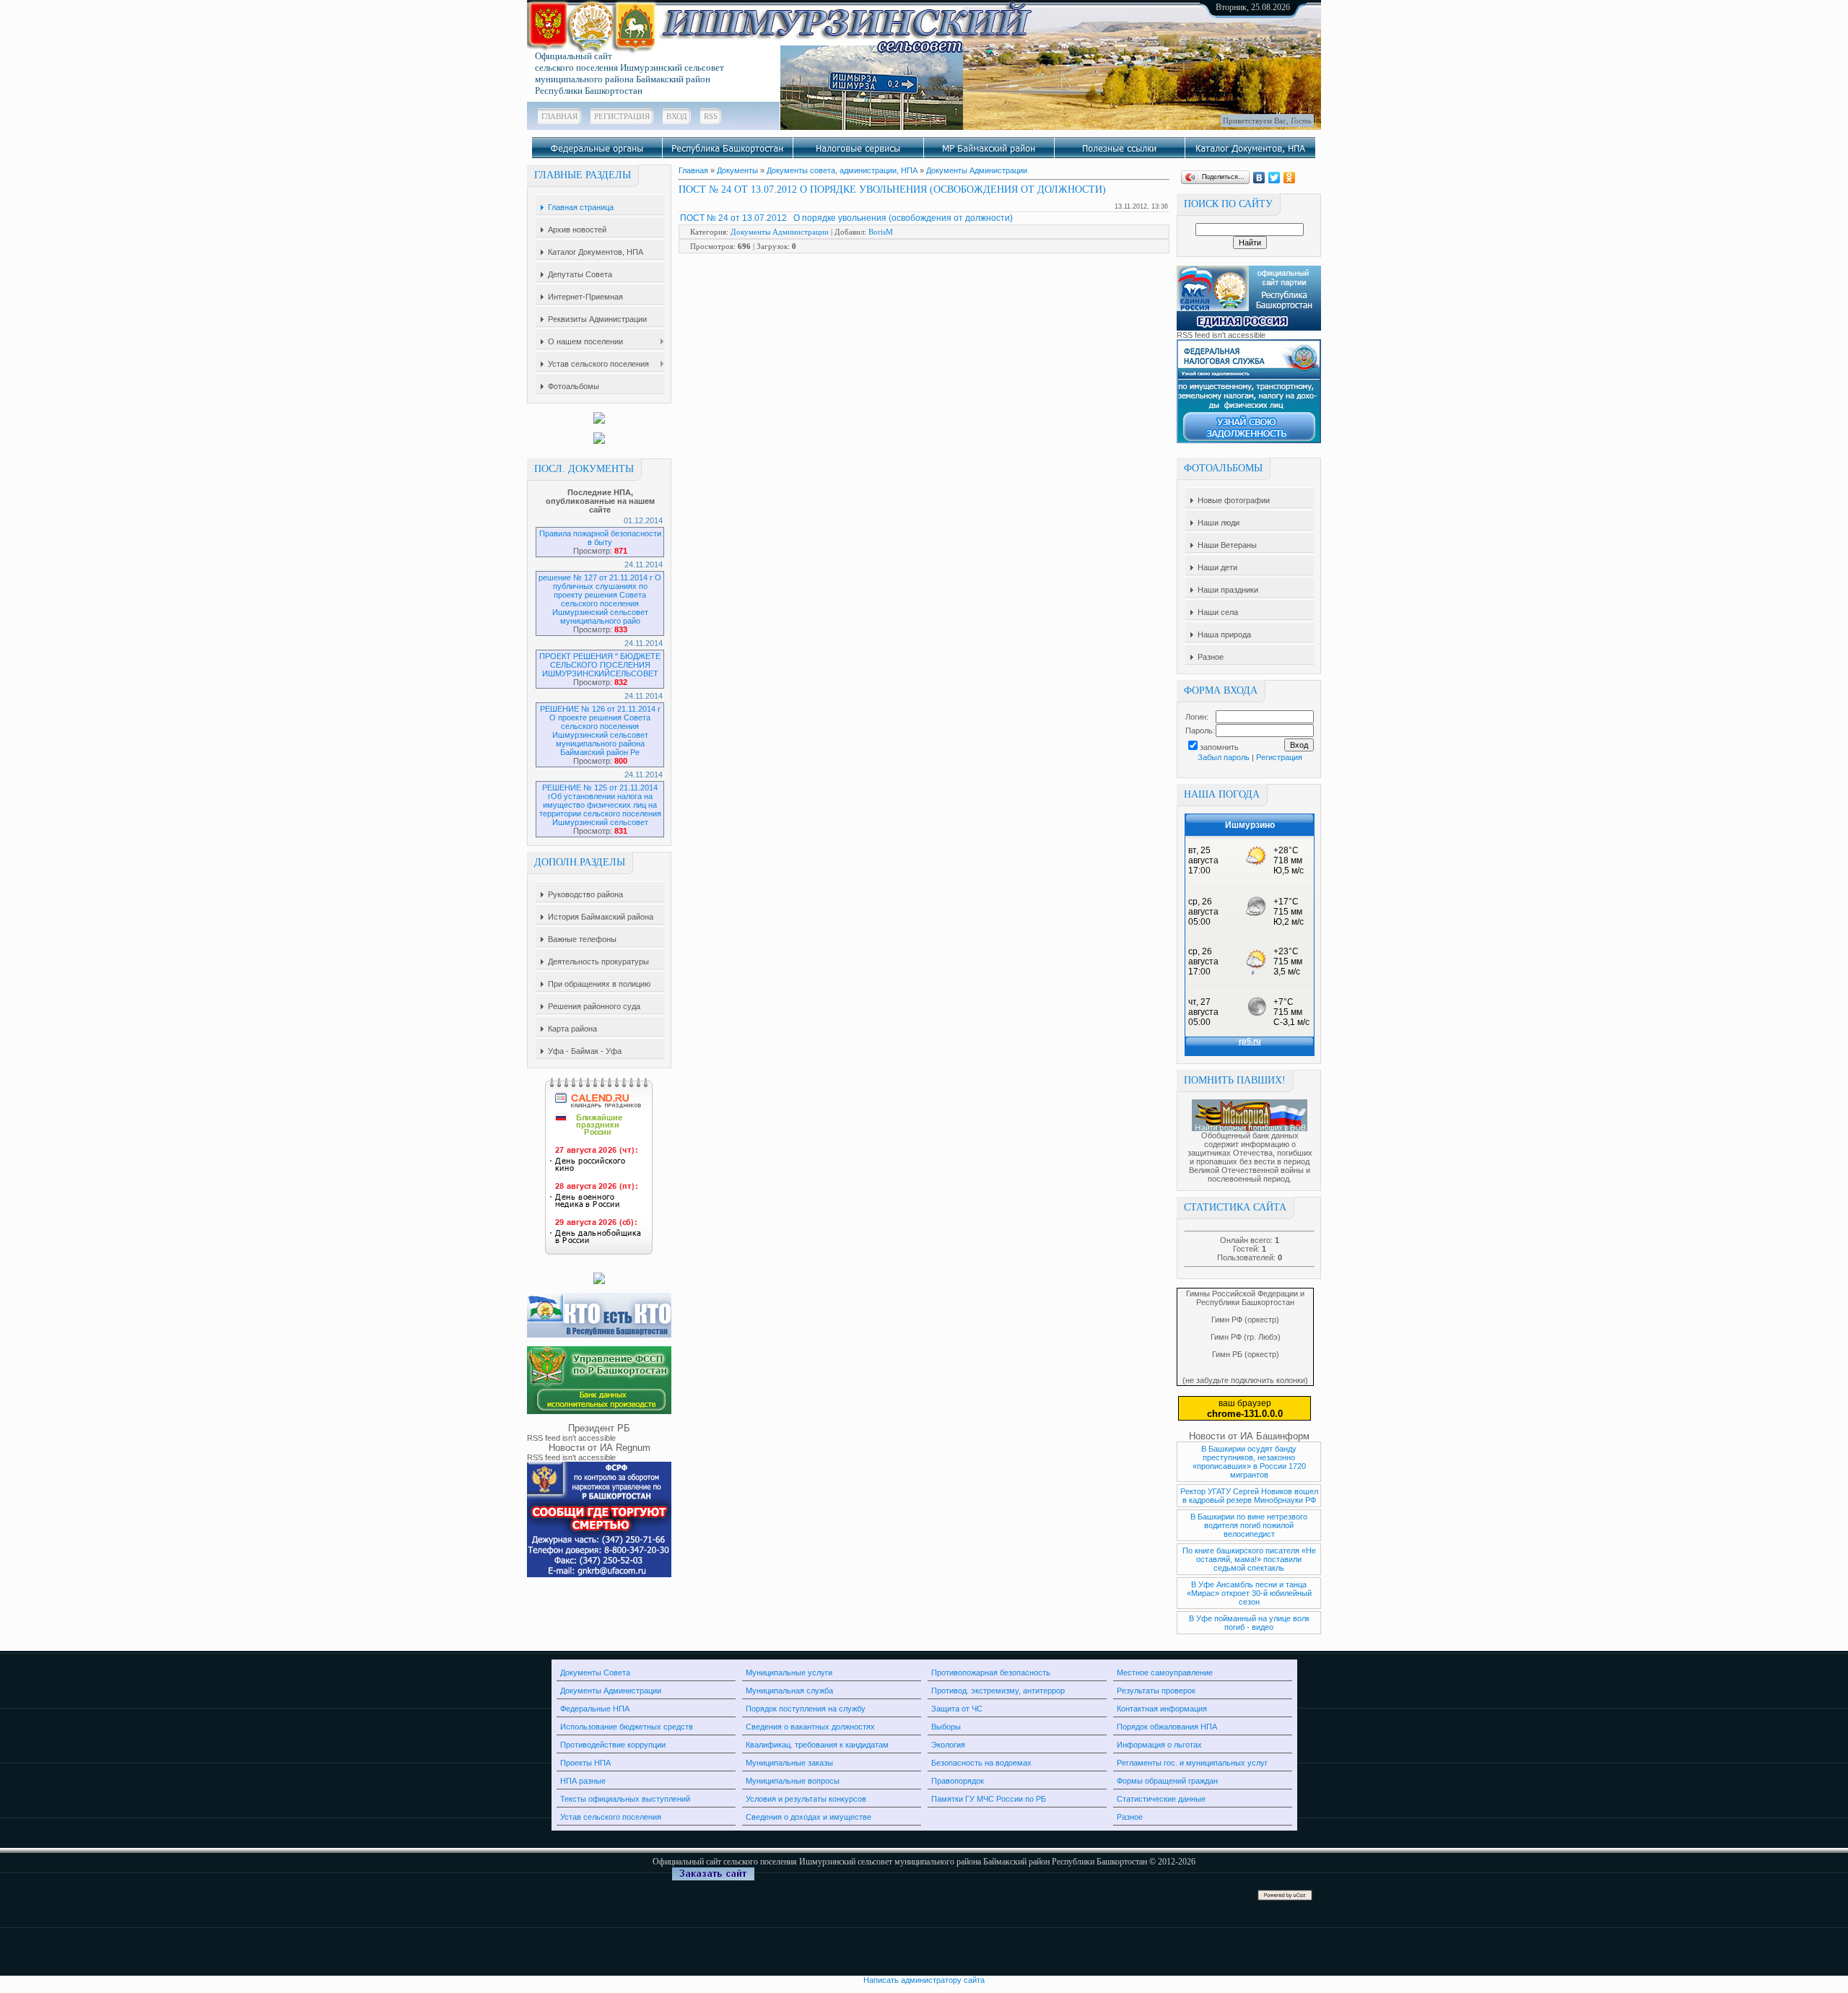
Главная (559, 116)
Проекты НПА (585, 1763)
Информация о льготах (1159, 1745)
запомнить (1219, 747)
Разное (1130, 1817)
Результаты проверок (1156, 1691)
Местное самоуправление (1165, 1673)
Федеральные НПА (595, 1709)
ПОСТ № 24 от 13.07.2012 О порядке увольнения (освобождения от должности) (846, 218)
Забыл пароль (1224, 757)
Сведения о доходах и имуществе (808, 1817)
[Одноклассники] (1290, 178)
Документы (737, 170)
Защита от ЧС (957, 1709)
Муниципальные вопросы (793, 1781)
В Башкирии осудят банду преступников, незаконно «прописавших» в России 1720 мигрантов (1249, 1462)
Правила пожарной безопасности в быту (600, 538)
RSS (711, 116)
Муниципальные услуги (789, 1673)
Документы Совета (595, 1673)
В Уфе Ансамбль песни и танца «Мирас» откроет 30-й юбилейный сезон (1249, 1593)
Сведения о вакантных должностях (810, 1727)
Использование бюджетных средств (627, 1727)
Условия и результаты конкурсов (806, 1799)
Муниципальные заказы (789, 1763)
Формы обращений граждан (1167, 1781)
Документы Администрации (977, 170)
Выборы (946, 1727)
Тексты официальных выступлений (625, 1799)
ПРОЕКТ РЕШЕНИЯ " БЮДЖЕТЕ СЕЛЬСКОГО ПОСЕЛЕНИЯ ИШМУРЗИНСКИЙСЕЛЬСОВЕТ (600, 665)
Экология (948, 1745)
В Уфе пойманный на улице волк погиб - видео (1249, 1623)
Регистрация (622, 116)
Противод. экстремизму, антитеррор (998, 1691)
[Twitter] (1274, 178)
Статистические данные (1161, 1799)
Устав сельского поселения (611, 1817)
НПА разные (583, 1781)
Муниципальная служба (789, 1691)
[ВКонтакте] (1259, 178)
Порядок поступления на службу (806, 1709)
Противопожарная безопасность (991, 1673)
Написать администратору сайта (924, 1980)
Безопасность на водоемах (981, 1763)
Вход (677, 116)
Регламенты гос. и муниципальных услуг (1192, 1763)
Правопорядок (958, 1781)
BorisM (881, 232)
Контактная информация (1162, 1709)
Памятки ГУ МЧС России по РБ (989, 1799)
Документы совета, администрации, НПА (842, 170)
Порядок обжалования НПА (1167, 1727)
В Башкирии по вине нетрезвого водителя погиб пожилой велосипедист (1249, 1525)
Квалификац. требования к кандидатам (817, 1745)
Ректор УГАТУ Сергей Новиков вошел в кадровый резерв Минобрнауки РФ (1249, 1496)
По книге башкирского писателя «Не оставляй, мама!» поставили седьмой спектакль (1249, 1559)
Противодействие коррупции (613, 1745)
